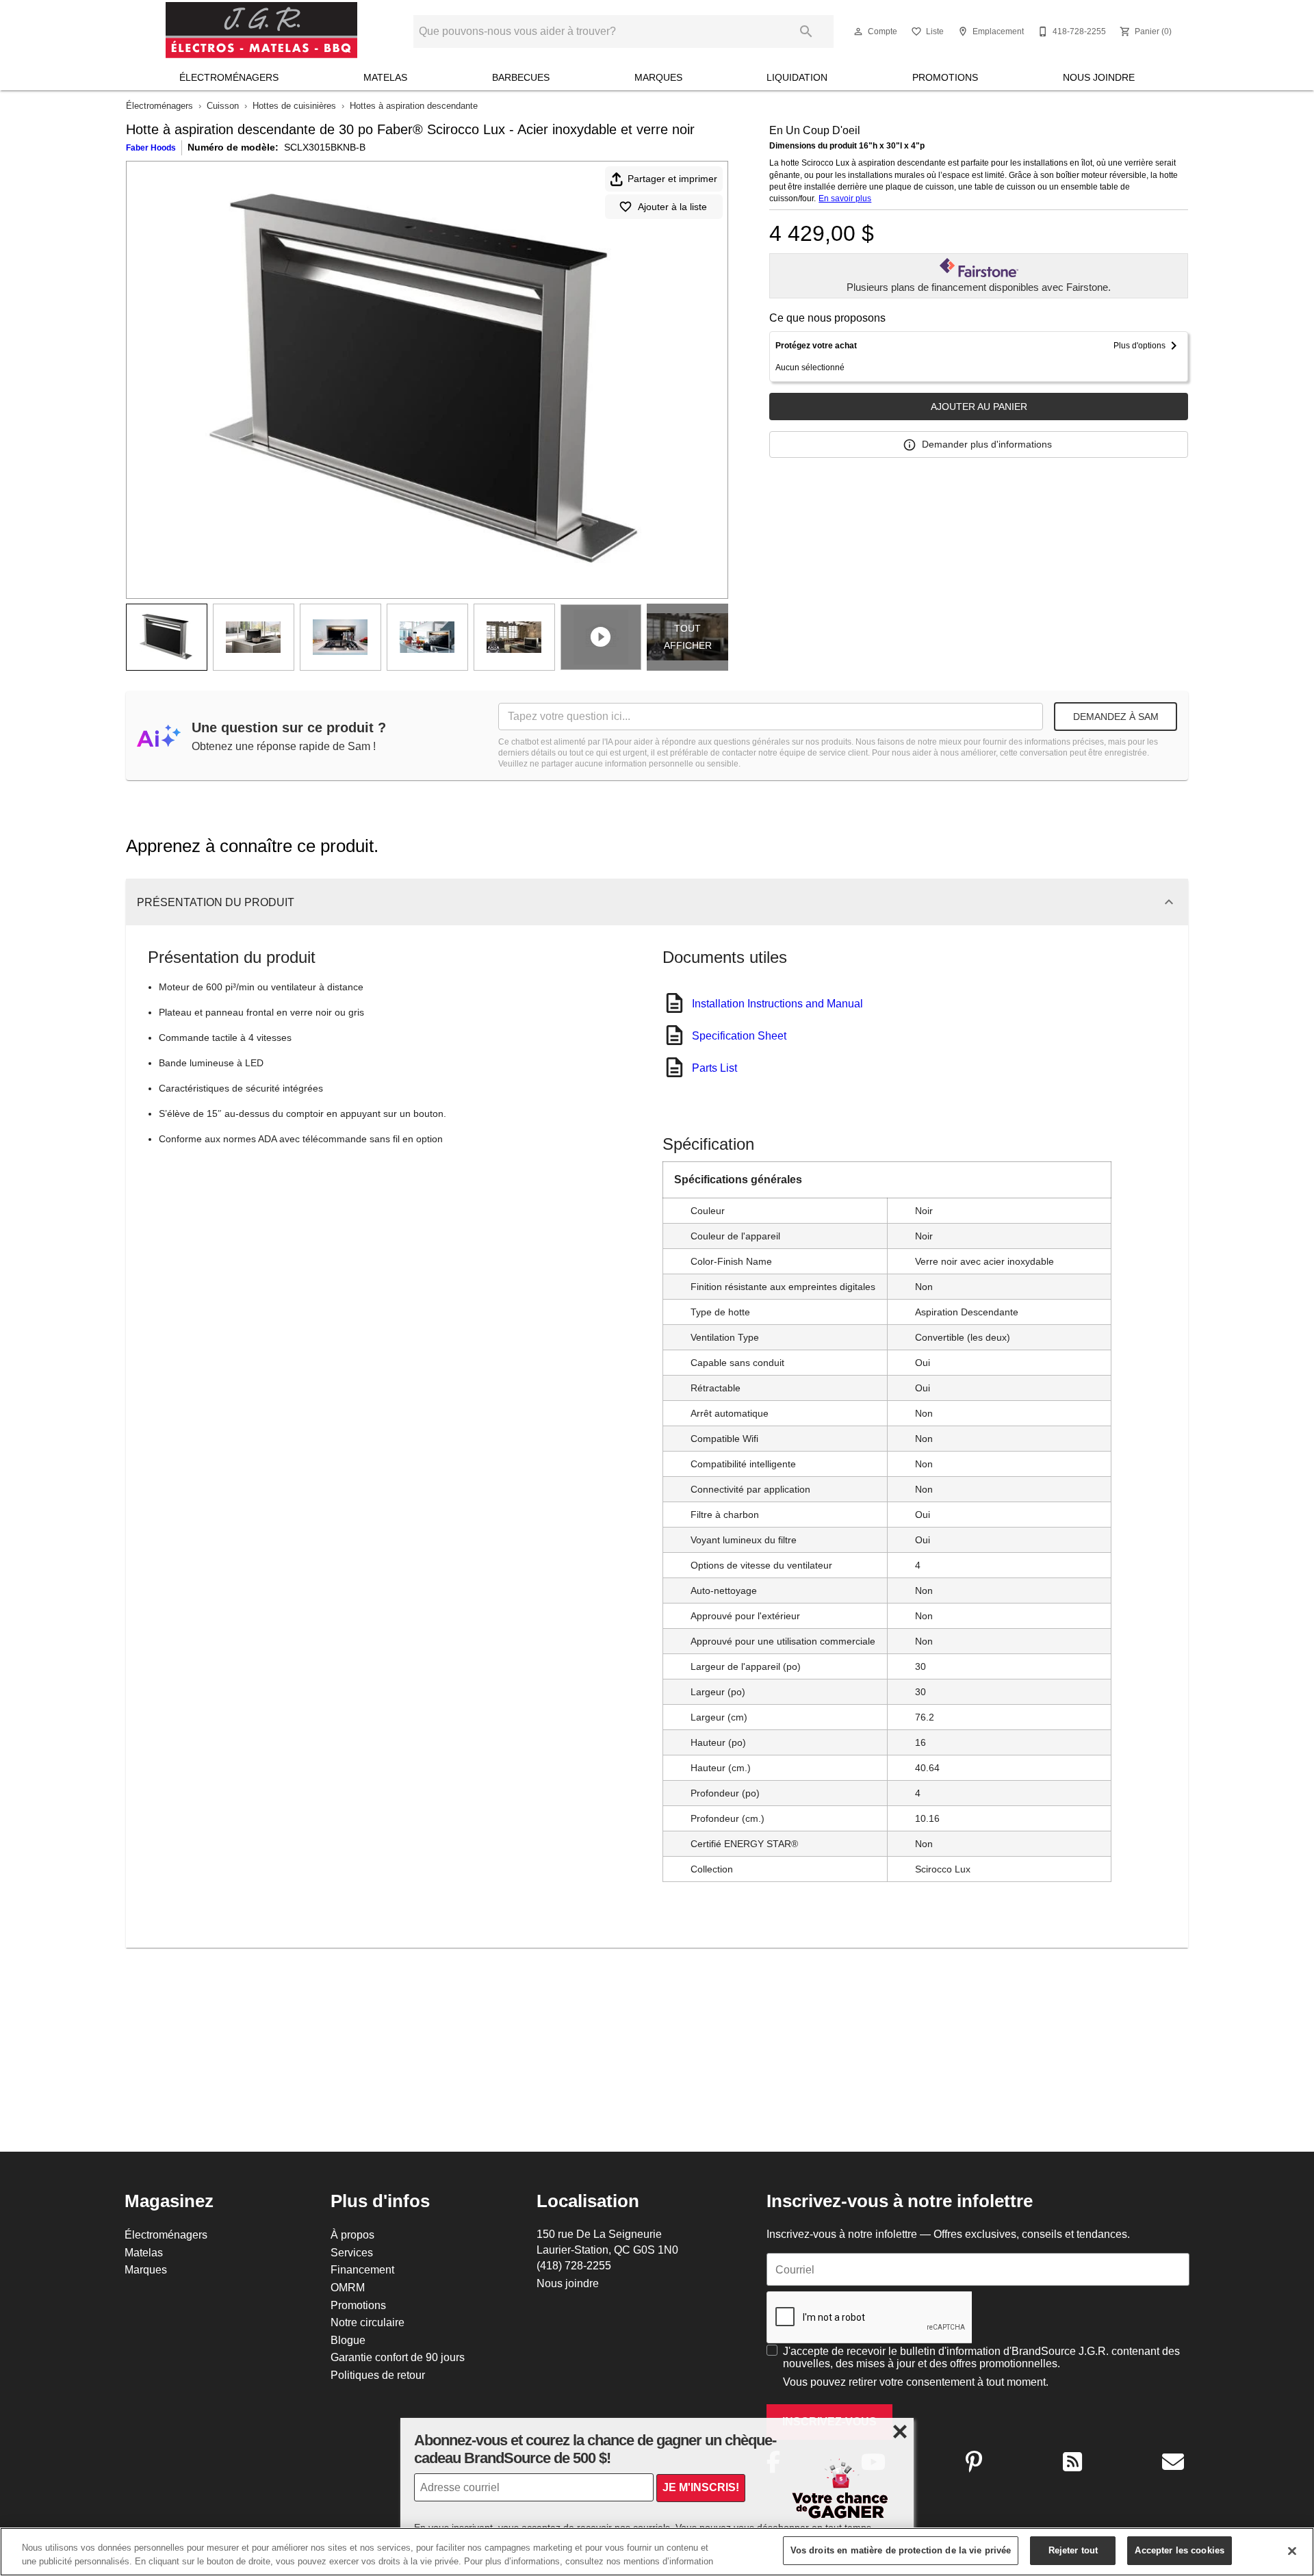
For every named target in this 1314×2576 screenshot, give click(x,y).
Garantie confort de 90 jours (398, 2357)
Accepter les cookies (1180, 2550)
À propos (352, 2234)
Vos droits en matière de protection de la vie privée (901, 2550)
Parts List (714, 1068)
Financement (362, 2269)
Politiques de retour (378, 2375)
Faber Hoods (151, 147)
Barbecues (521, 77)
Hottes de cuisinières (294, 105)
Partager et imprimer (672, 179)
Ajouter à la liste (672, 207)
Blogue (348, 2340)
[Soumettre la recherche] (806, 31)
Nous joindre (1099, 77)
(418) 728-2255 (574, 2265)
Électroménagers (229, 77)
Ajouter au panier (979, 407)
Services (352, 2252)
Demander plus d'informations (987, 444)
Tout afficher (688, 637)
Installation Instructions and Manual (777, 1003)
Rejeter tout (1073, 2550)
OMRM (348, 2287)
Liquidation (797, 77)
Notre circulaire (368, 2322)
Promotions (945, 77)
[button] (858, 31)
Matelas (385, 77)
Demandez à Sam (1116, 717)
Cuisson (223, 105)
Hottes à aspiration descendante (414, 105)
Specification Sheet (739, 1035)
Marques (658, 77)
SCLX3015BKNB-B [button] (325, 147)
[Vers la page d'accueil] (261, 31)
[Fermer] (1292, 2551)
